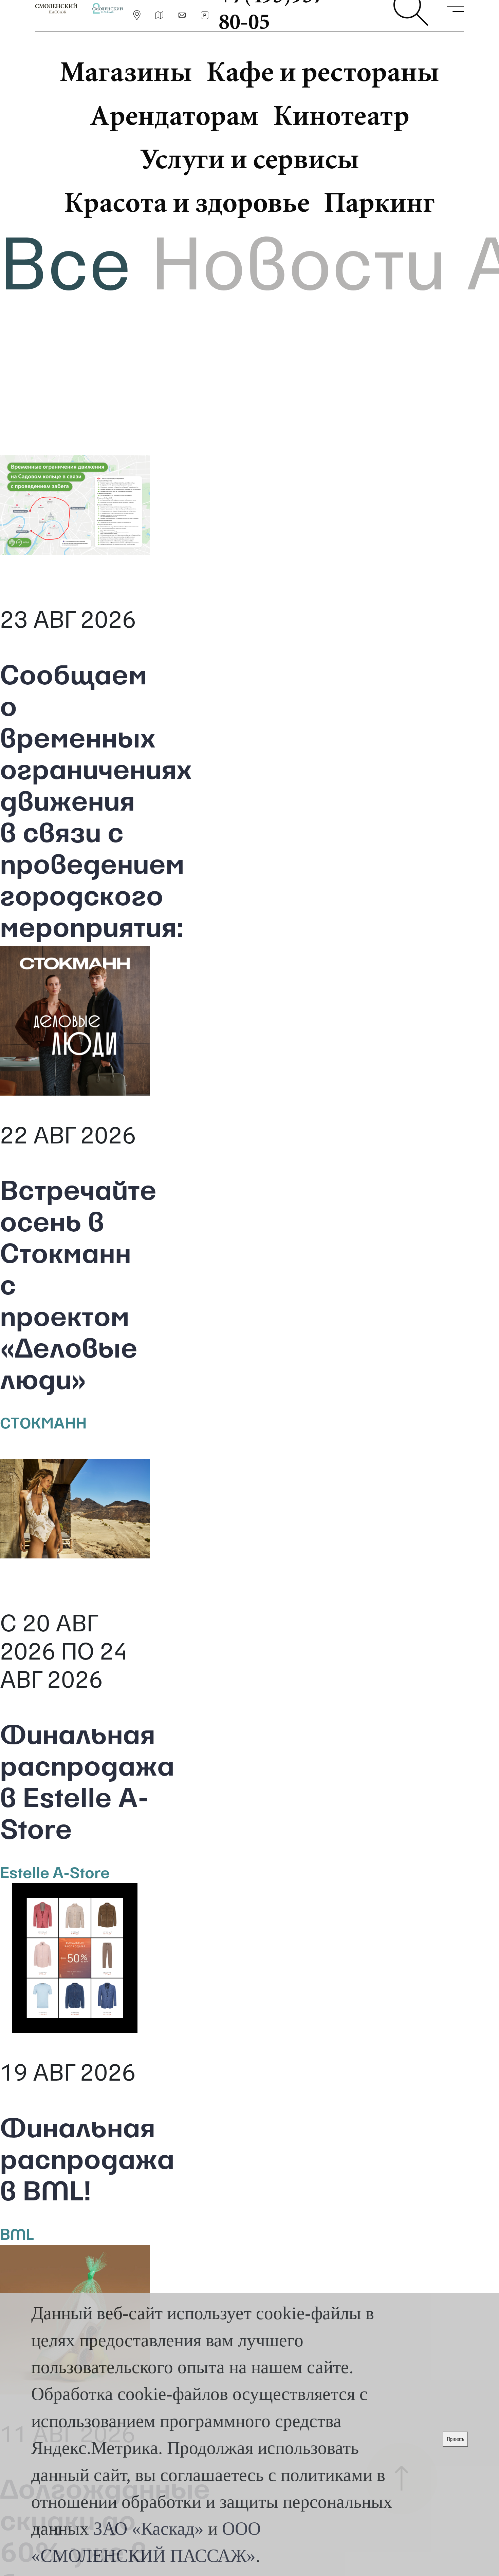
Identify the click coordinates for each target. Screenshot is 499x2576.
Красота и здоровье (187, 202)
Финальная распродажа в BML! (75, 2162)
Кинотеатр (341, 115)
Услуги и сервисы (249, 159)
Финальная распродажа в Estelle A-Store (75, 1785)
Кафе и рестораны (323, 71)
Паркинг (379, 202)
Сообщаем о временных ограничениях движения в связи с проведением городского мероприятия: (75, 804)
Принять (455, 2439)
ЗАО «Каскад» (149, 2528)
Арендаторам (174, 115)
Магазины (126, 71)
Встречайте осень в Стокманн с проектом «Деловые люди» (75, 1288)
